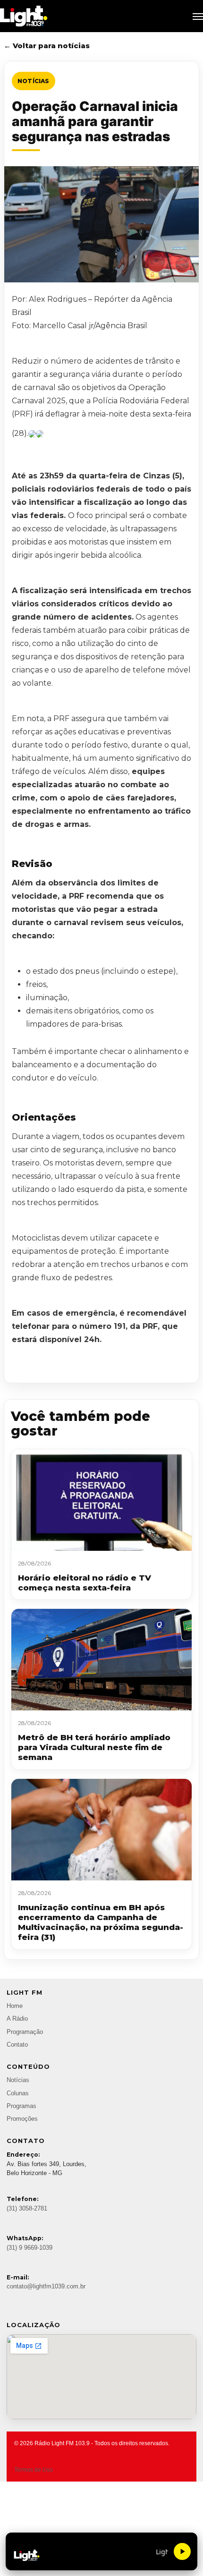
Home (15, 2006)
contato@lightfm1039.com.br (46, 2287)
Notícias (34, 81)
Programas (21, 2106)
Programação (25, 2032)
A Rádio (17, 2019)
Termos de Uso (34, 2470)
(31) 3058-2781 (27, 2209)
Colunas (18, 2093)
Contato (17, 2045)
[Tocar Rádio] (182, 2551)
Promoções (22, 2119)
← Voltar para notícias (47, 46)
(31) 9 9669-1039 (30, 2248)
